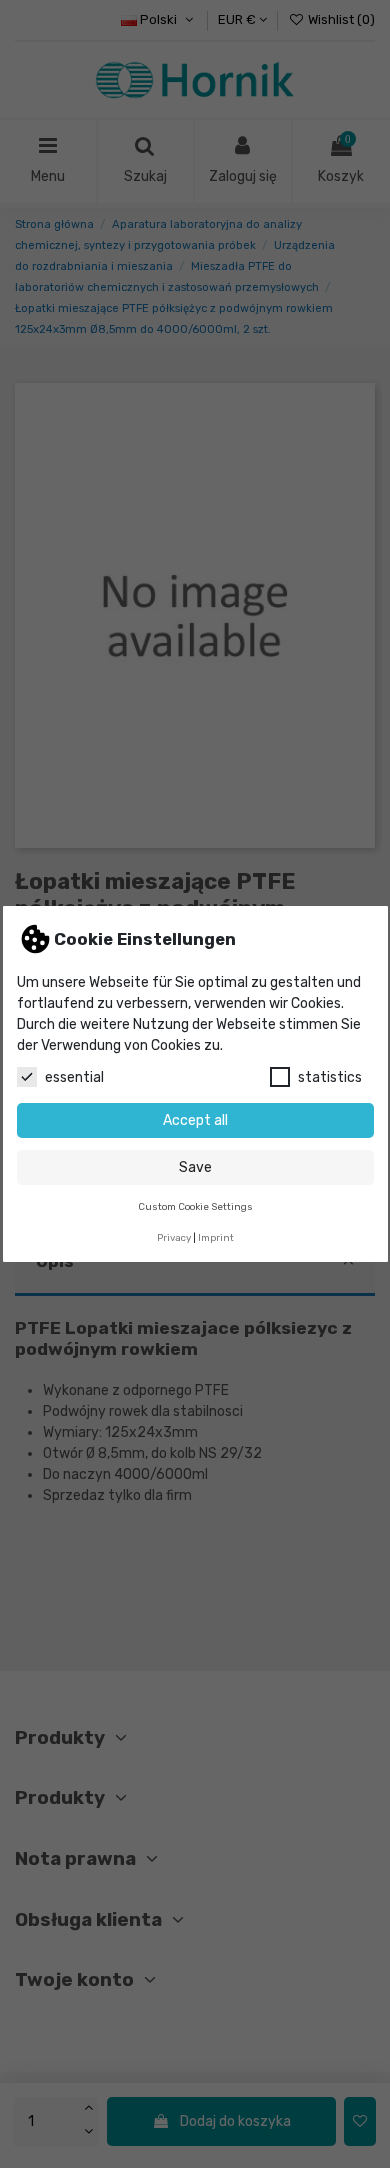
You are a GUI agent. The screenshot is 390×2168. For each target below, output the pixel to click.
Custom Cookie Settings (195, 1206)
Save (195, 1167)
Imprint (216, 1237)
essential (74, 1077)
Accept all (195, 1120)
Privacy (174, 1237)
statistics (330, 1077)
